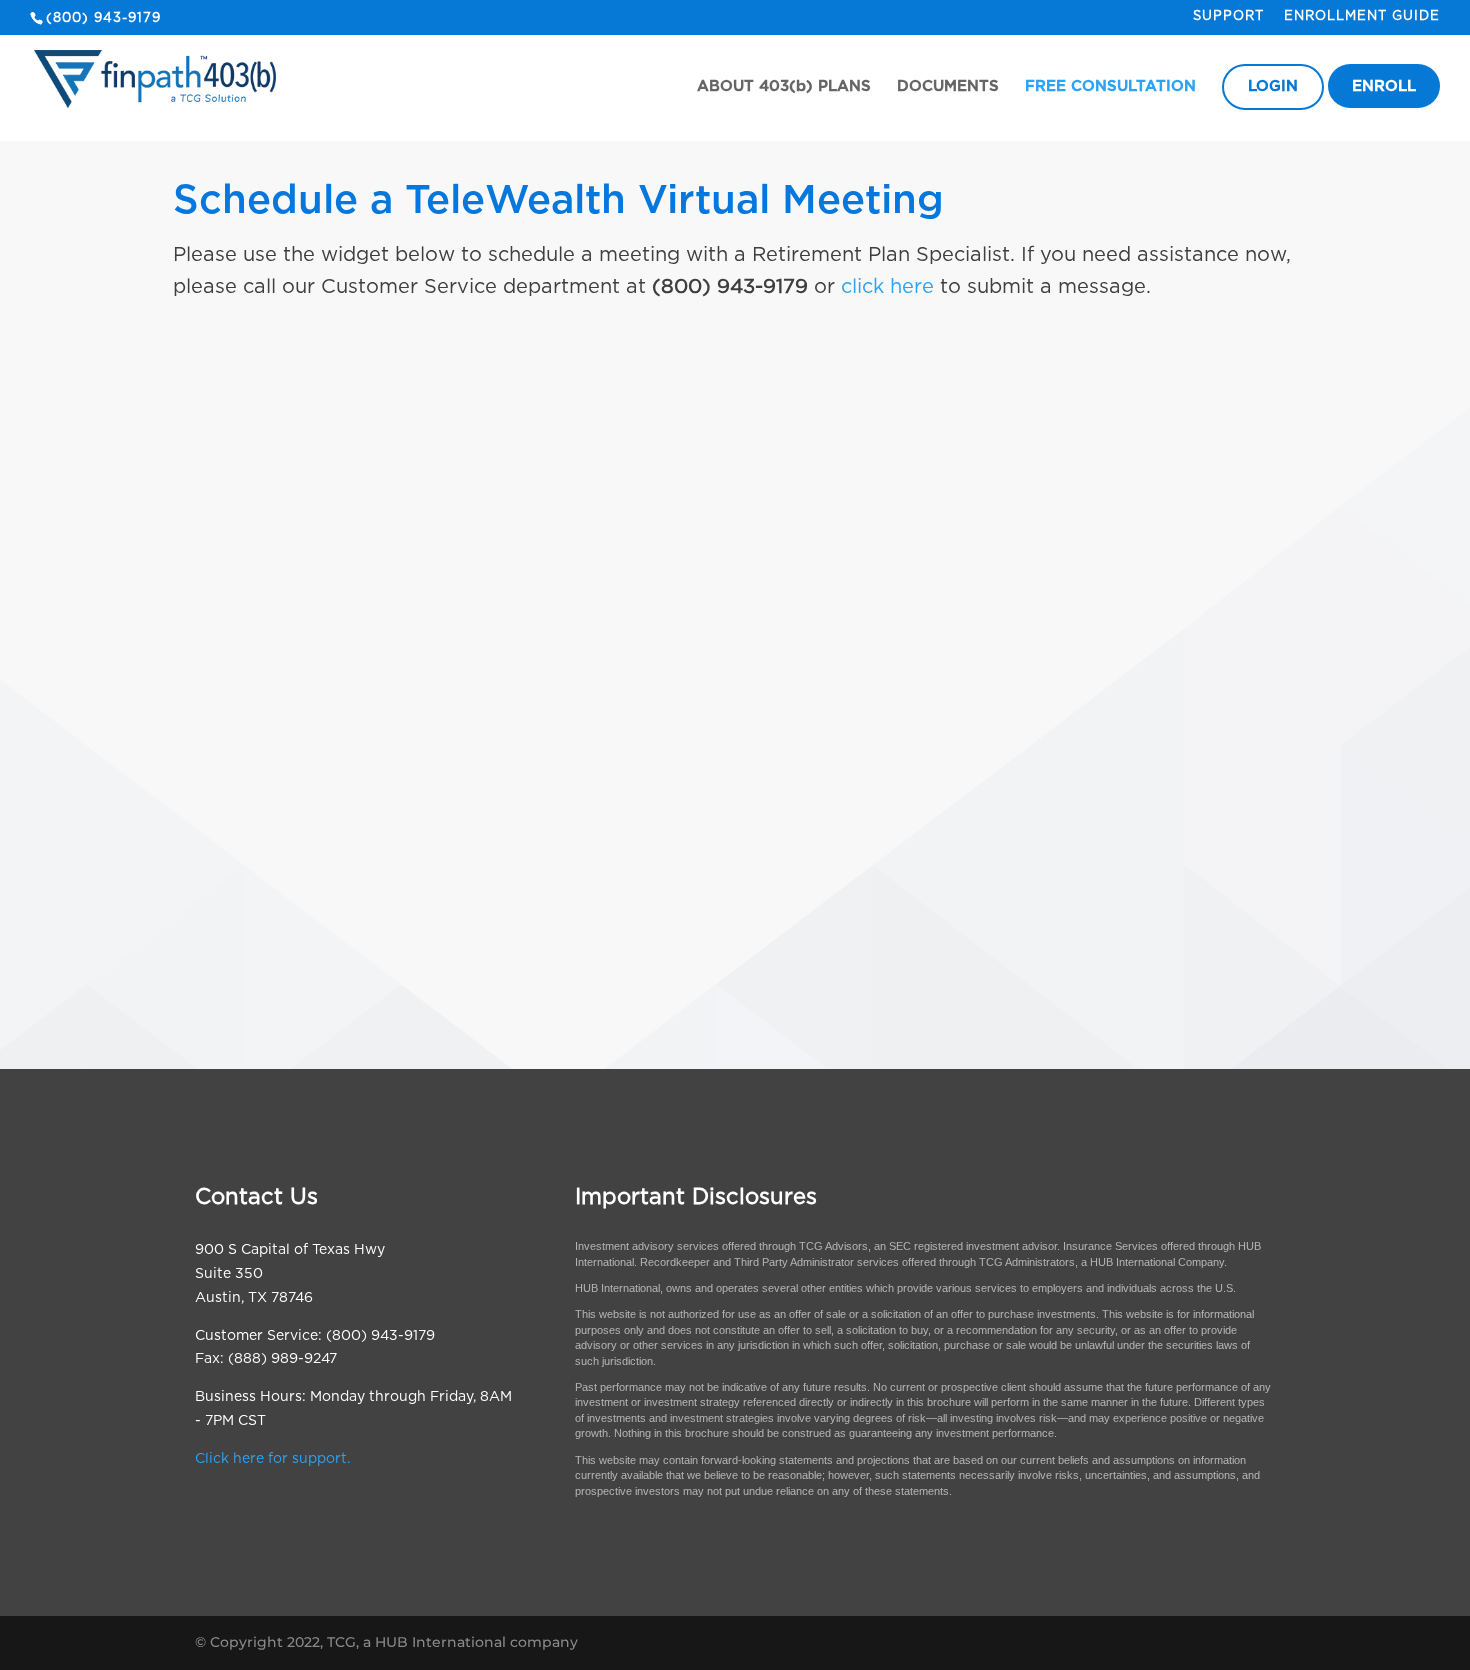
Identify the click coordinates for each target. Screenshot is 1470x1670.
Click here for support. (272, 1459)
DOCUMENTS (948, 87)
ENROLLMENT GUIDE (1362, 16)
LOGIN (1273, 87)
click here (887, 287)
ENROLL (1384, 87)
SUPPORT (1228, 16)
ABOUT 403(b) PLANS (784, 87)
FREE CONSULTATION (1110, 87)
